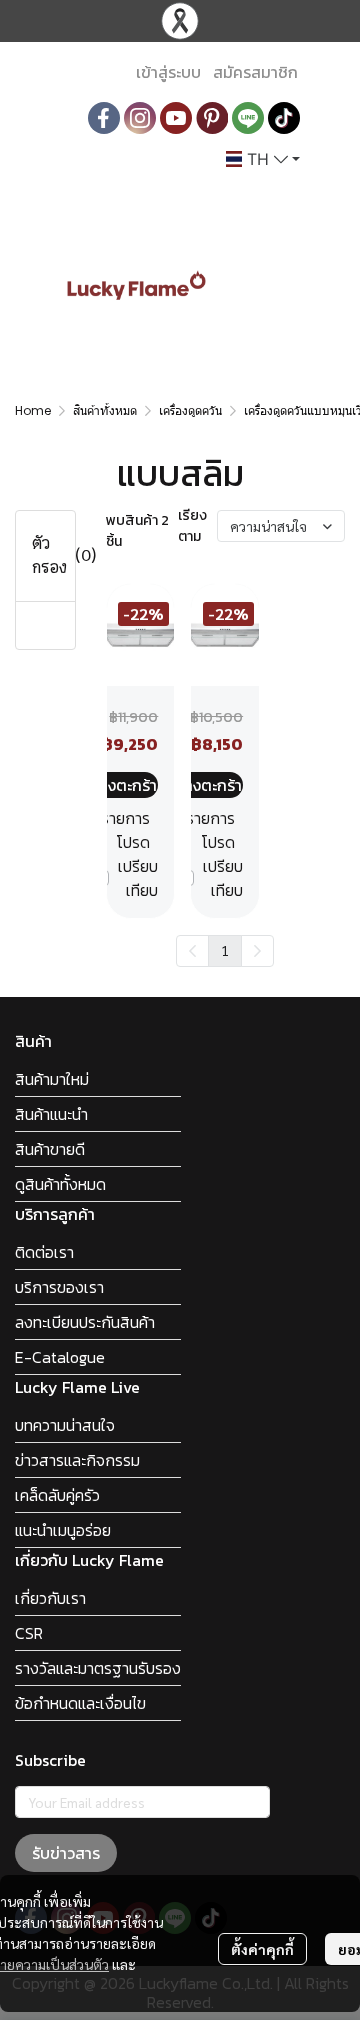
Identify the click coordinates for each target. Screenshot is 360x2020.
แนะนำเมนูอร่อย (63, 1530)
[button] (263, 159)
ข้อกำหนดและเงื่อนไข (80, 1703)
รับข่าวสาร (66, 1853)
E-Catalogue (60, 1357)
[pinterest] (212, 118)
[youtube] (176, 118)
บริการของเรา (59, 1287)
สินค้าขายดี (50, 1149)
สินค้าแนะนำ (51, 1114)
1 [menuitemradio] (225, 950)
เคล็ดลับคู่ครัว (57, 1495)
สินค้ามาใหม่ (52, 1079)
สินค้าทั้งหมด (105, 410)
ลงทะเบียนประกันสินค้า (85, 1322)
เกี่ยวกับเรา (50, 1598)
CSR (29, 1633)
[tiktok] (284, 118)
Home (33, 410)
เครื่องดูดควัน (190, 410)
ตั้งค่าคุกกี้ (262, 1949)
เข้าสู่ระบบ (168, 72)
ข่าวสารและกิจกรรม (77, 1460)
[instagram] (140, 118)
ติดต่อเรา (44, 1252)
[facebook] (104, 118)
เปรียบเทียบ (138, 878)
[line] (248, 118)
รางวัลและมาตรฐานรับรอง (98, 1668)
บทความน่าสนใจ (65, 1425)
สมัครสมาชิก (255, 72)
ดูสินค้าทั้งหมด (60, 1184)
